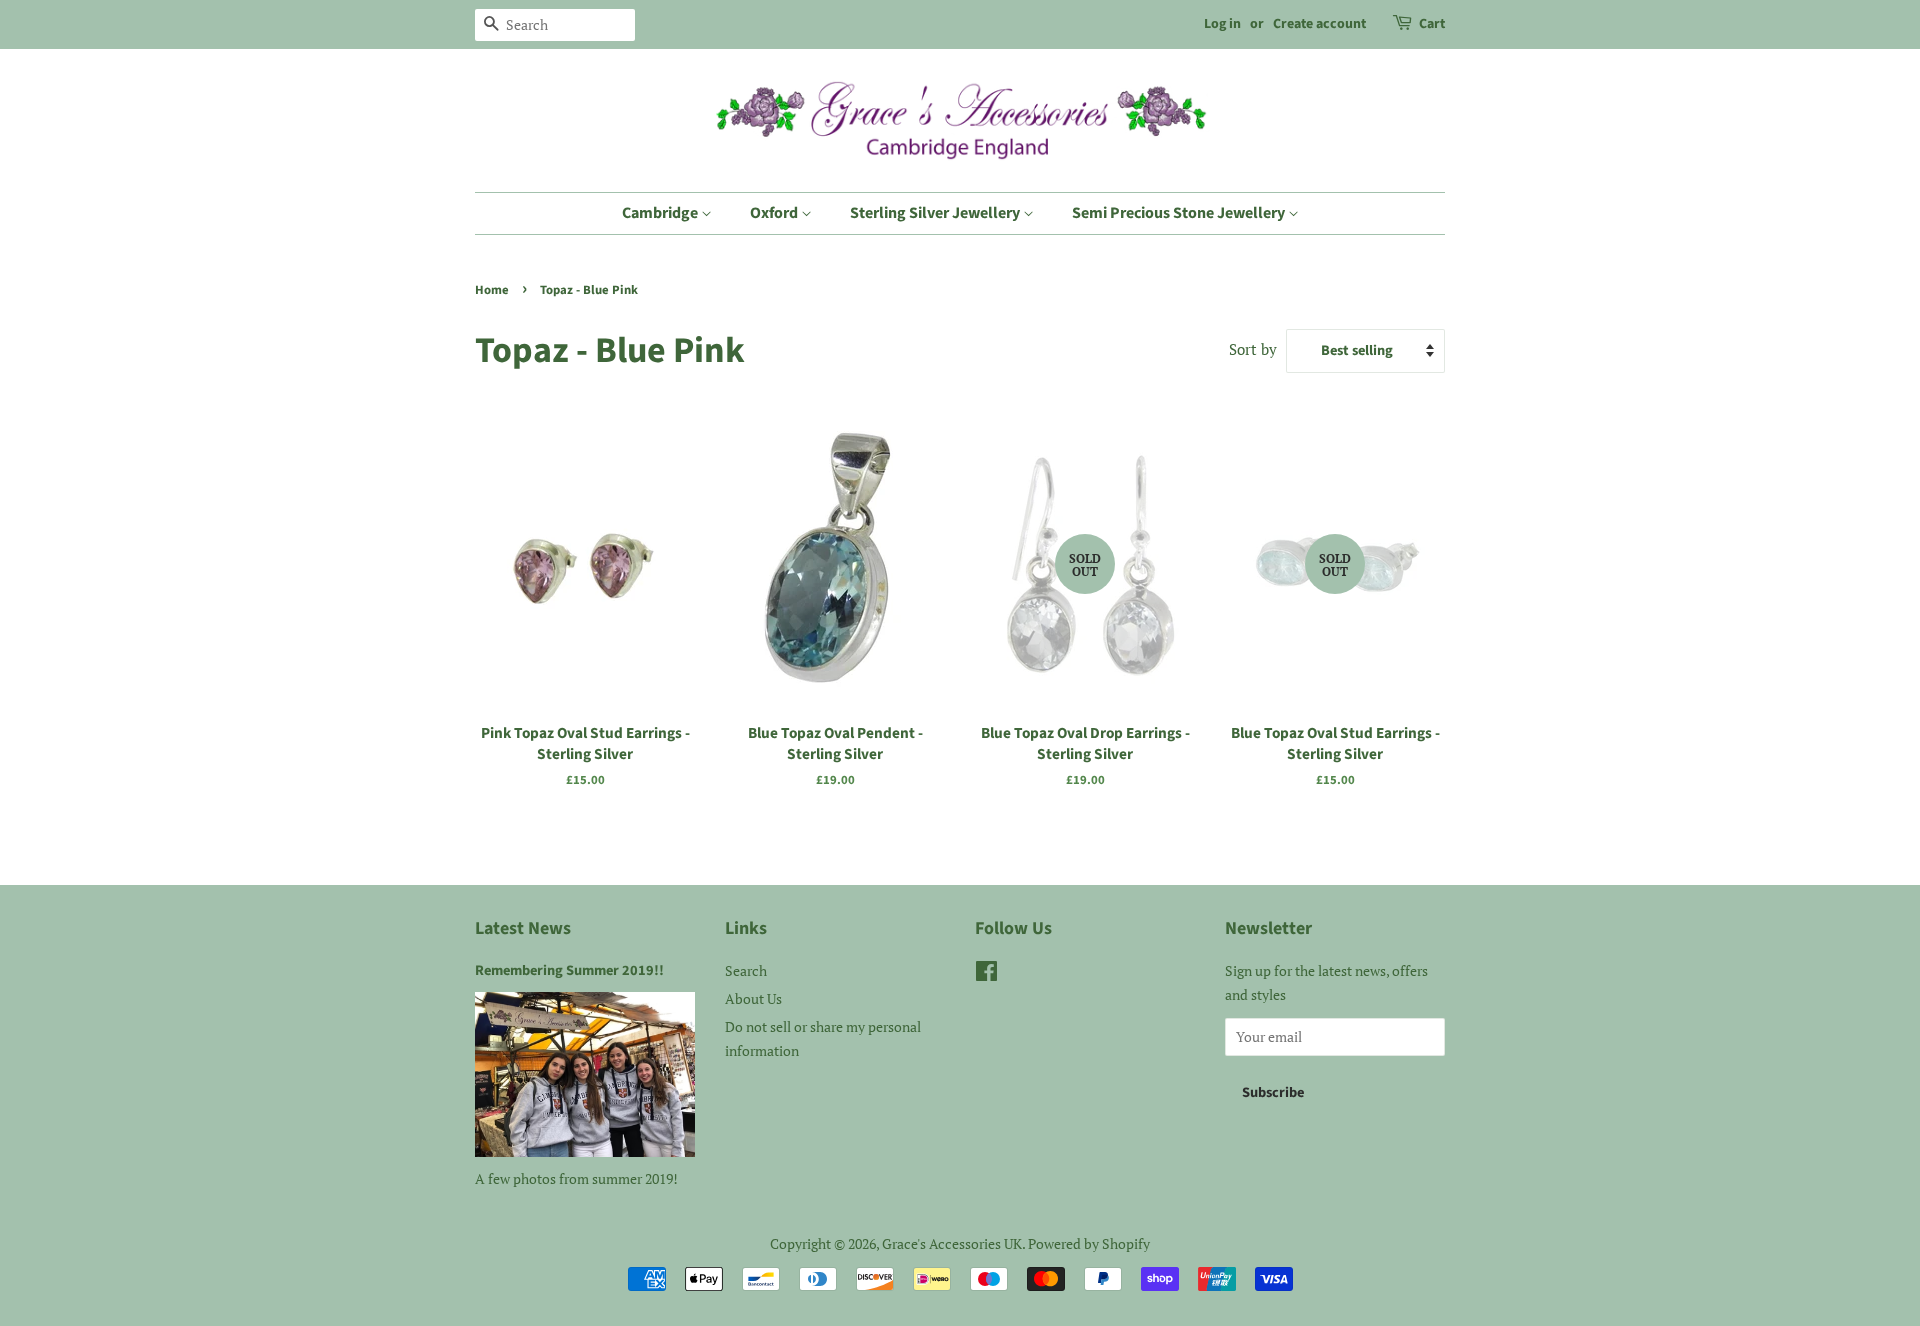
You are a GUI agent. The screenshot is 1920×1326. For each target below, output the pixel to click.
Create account (1319, 24)
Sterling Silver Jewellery (936, 213)
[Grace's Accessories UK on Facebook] (986, 974)
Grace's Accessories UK (952, 1243)
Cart (1432, 24)
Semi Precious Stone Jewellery (1180, 213)
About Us (753, 998)
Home (492, 290)
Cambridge (661, 213)
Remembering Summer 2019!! (569, 970)
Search (746, 970)
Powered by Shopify (1089, 1243)
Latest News (523, 928)
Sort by (1253, 349)
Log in (1222, 24)
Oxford (775, 213)
